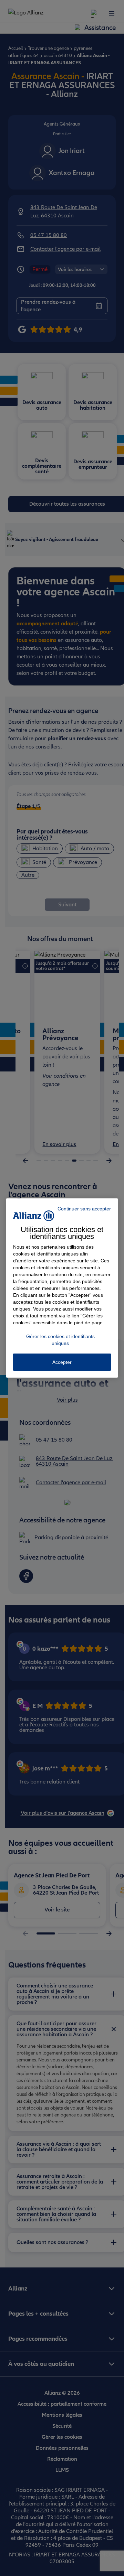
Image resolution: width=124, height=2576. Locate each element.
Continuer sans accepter (84, 1209)
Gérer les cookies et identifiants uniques (60, 1340)
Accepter (62, 1362)
